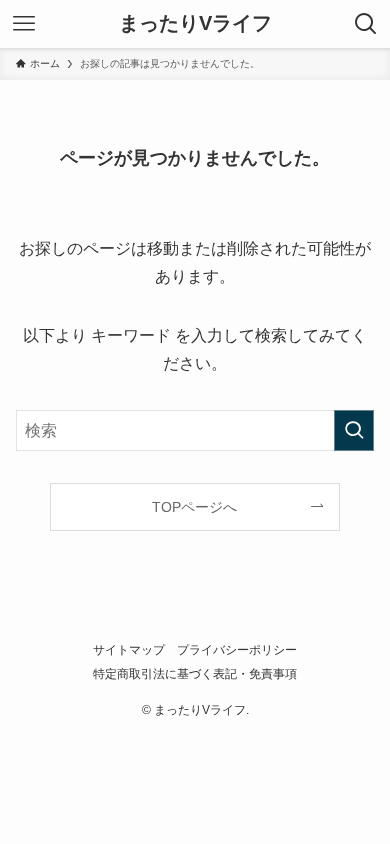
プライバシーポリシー (237, 649)
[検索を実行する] (354, 430)
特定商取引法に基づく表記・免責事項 (195, 673)
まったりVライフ (195, 24)
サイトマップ (129, 649)
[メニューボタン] (24, 24)
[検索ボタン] (366, 24)
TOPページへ (194, 507)
